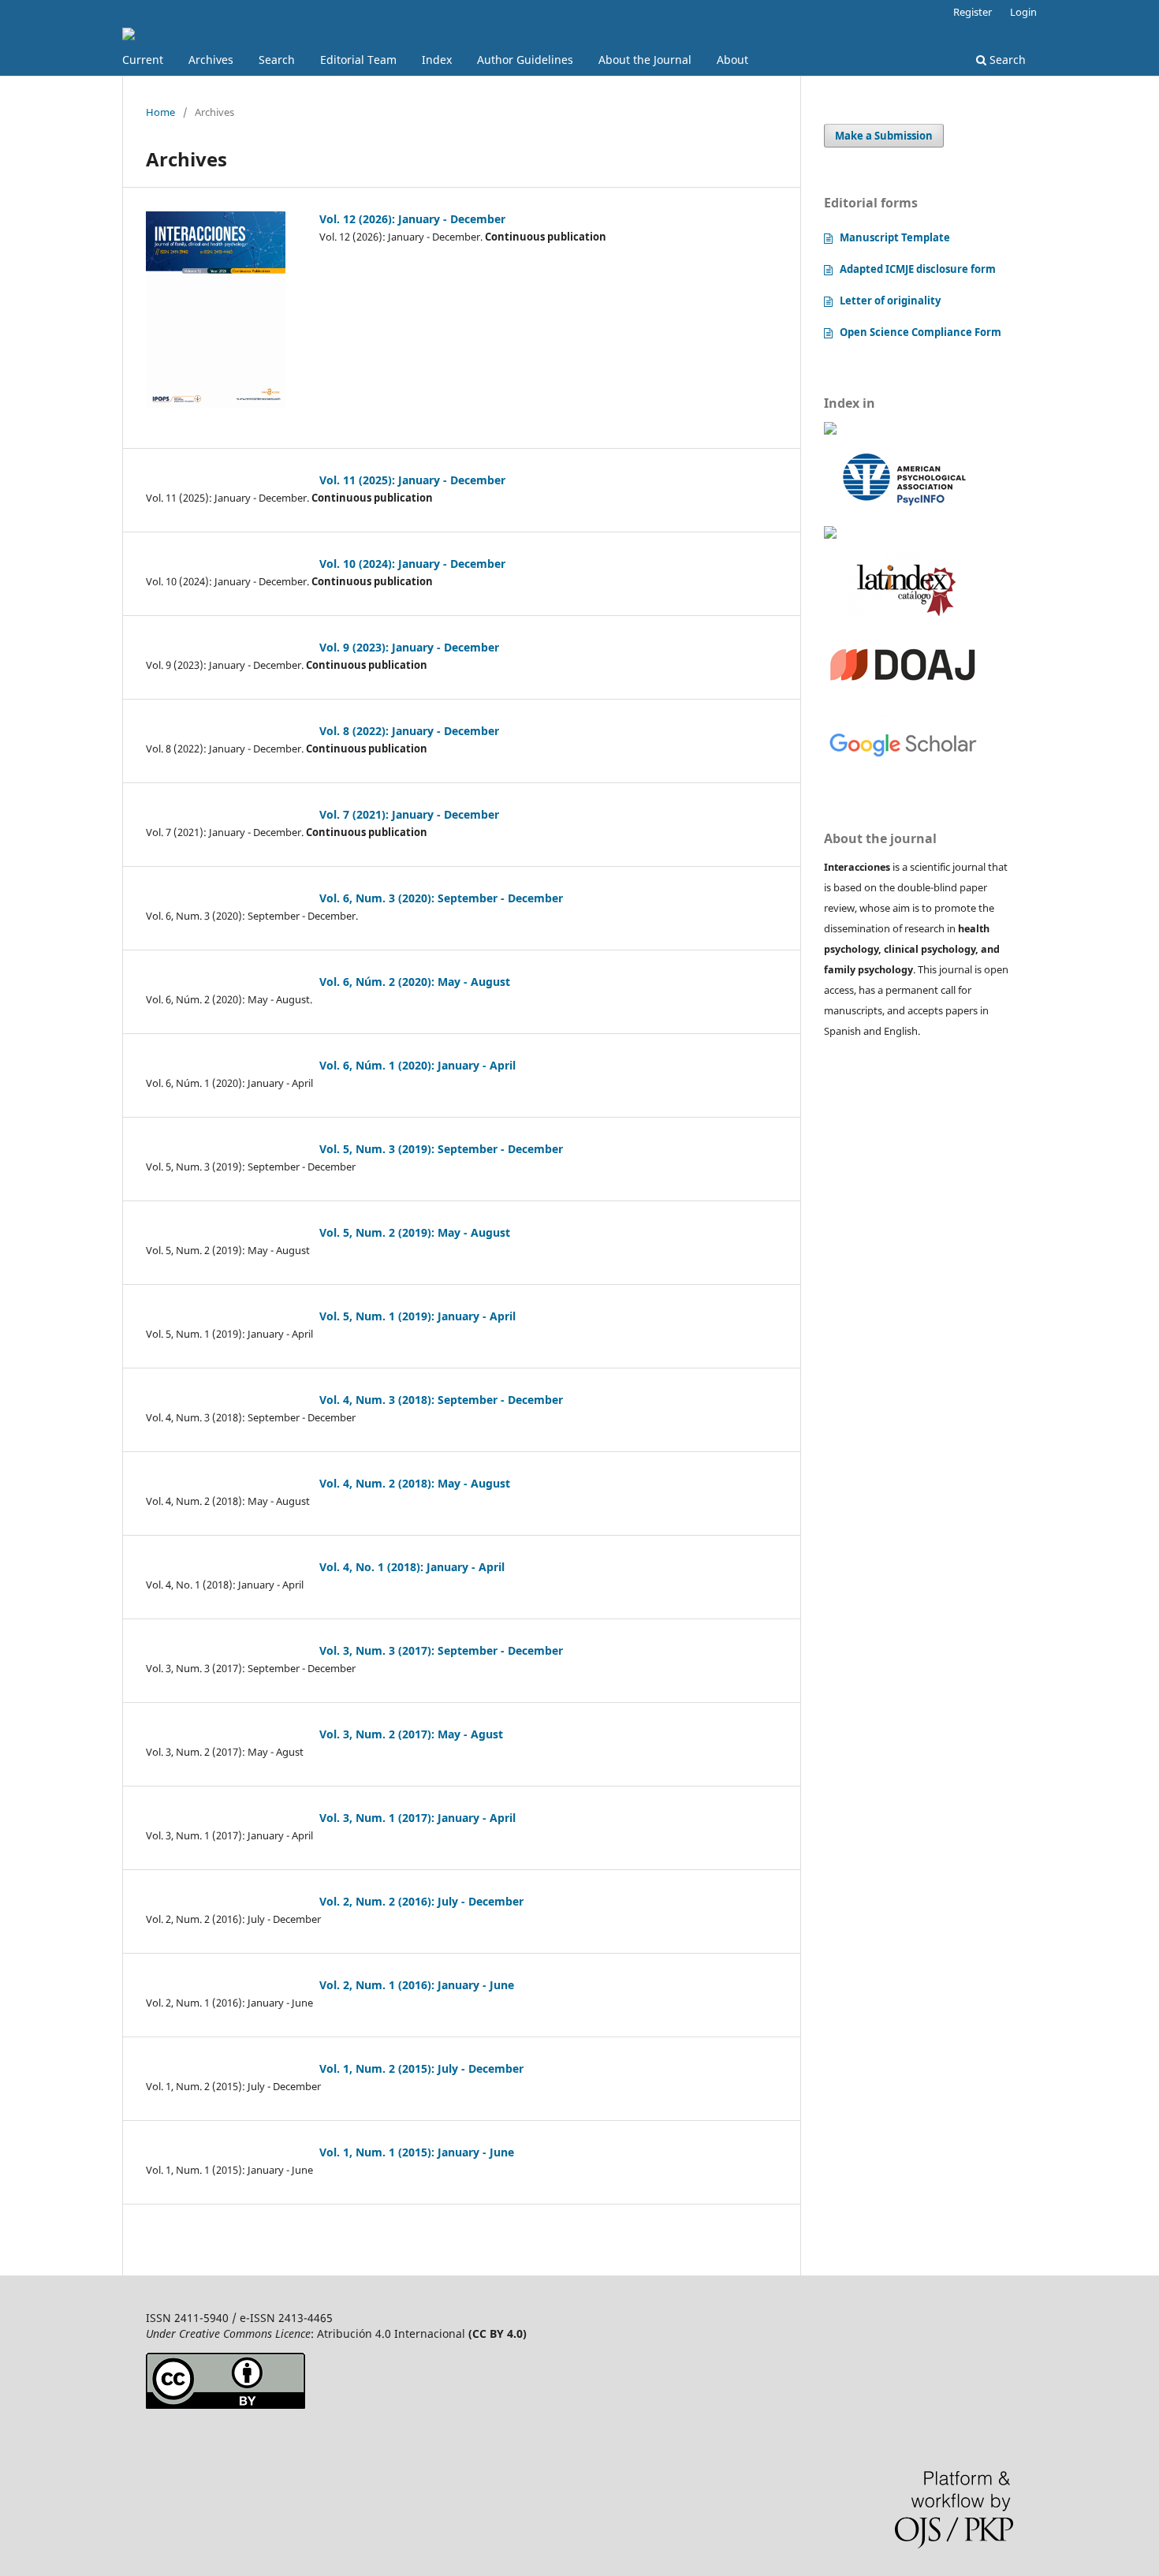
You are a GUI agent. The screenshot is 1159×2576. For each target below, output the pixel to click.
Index (437, 60)
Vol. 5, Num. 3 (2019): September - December (441, 1149)
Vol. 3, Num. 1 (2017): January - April (417, 1818)
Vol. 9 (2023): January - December (409, 647)
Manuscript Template (895, 237)
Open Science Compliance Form (920, 332)
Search (277, 60)
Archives (211, 60)
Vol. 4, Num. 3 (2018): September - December (441, 1400)
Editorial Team (358, 60)
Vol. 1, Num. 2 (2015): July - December (421, 2068)
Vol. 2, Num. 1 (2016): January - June (417, 1985)
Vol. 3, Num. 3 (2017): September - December (441, 1650)
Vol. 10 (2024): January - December (412, 564)
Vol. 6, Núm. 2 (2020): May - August (415, 982)
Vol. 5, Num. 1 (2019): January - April (417, 1316)
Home (160, 112)
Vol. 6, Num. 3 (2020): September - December (441, 898)
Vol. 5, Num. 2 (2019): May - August (415, 1232)
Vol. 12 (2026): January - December (412, 219)
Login (1023, 12)
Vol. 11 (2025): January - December (412, 480)
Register (973, 12)
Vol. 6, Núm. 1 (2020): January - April (417, 1065)
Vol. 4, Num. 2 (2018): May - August (415, 1483)
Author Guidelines (525, 60)
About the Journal (645, 60)
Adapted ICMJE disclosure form (918, 269)
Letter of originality (890, 301)
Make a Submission (884, 136)
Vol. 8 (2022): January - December (409, 731)
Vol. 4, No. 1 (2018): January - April (412, 1567)
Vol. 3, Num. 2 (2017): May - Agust (411, 1734)
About (732, 60)
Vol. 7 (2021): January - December (409, 814)
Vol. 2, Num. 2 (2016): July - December (421, 1901)
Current (143, 60)
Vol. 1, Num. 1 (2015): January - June (417, 2152)
